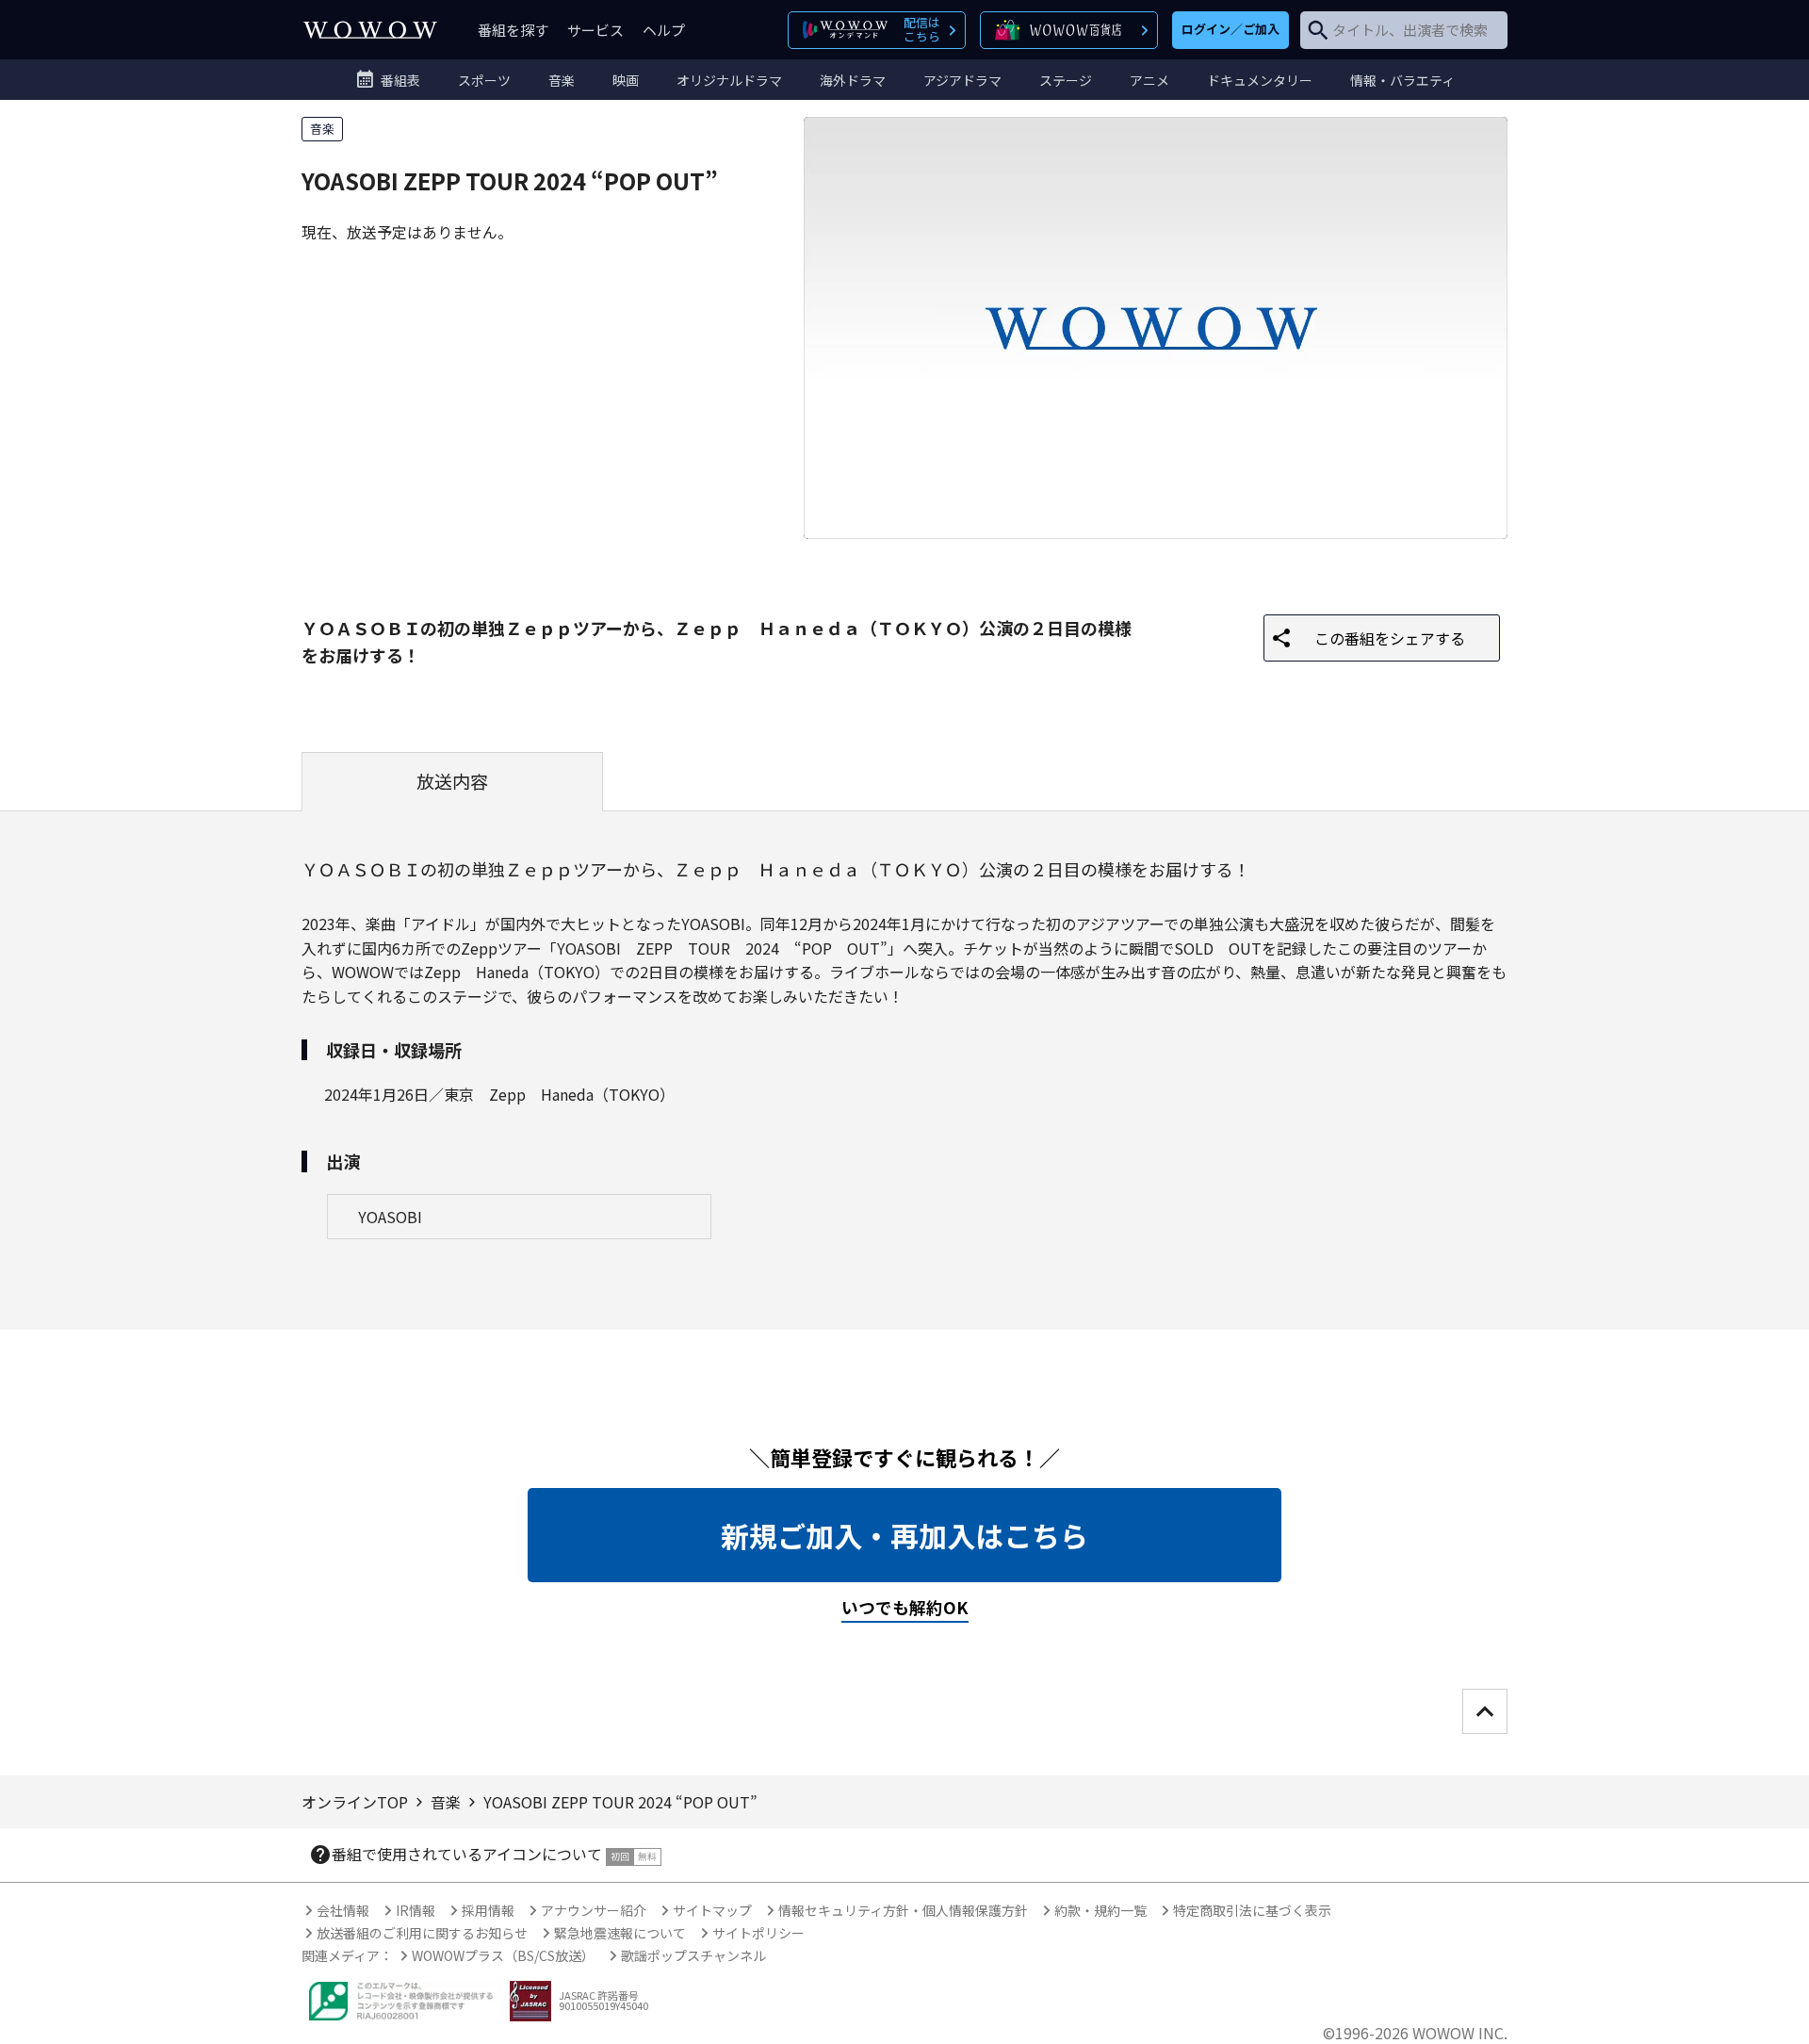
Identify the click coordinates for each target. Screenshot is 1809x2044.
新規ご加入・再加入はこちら (904, 1535)
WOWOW (370, 30)
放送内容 (452, 781)
